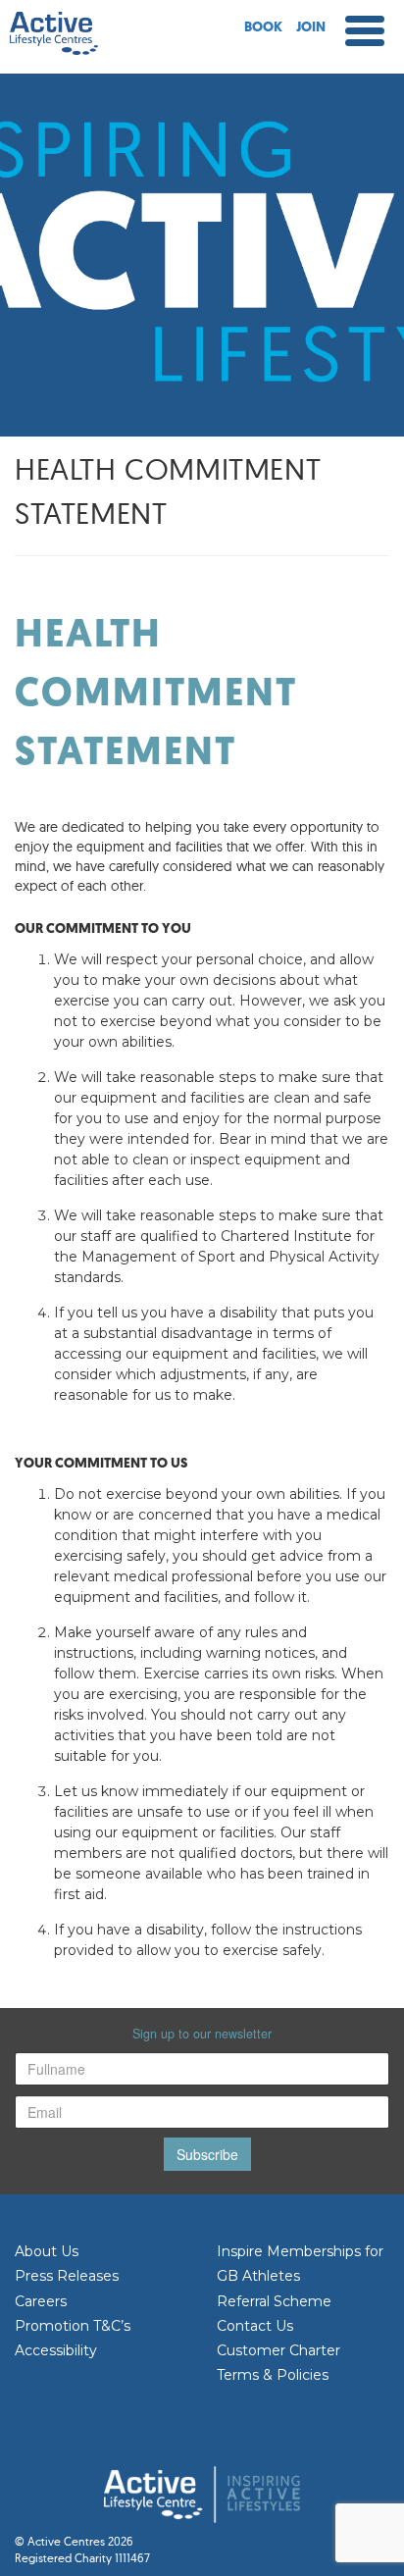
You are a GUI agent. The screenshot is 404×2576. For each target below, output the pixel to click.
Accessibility (56, 2350)
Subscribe (207, 2154)
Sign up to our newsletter (202, 2034)
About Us (47, 2251)
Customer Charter (278, 2350)
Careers (41, 2301)
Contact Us (255, 2326)
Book (263, 28)
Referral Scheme (274, 2301)
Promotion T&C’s (73, 2326)
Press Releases (67, 2276)
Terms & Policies (273, 2375)
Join (311, 28)
